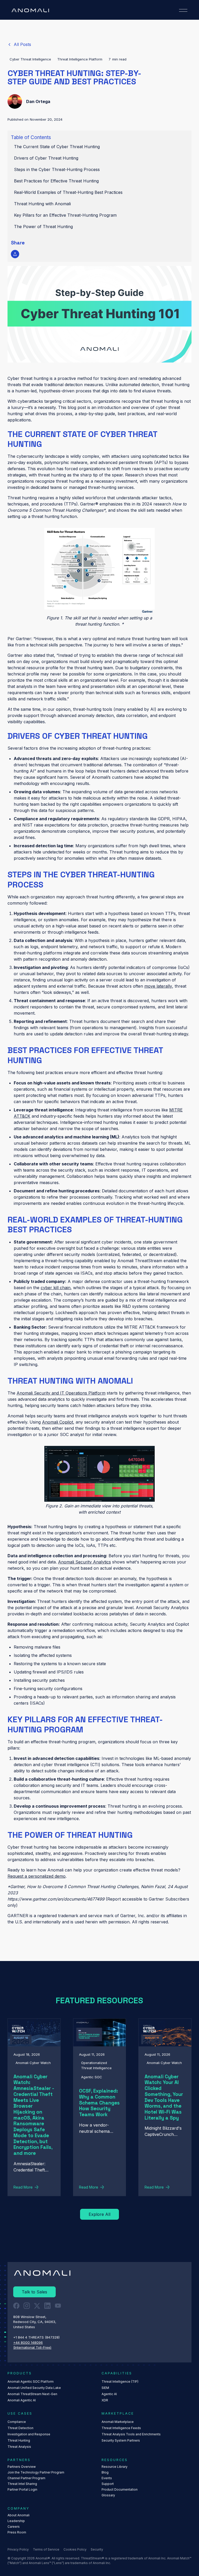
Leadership (16, 2521)
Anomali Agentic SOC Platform (31, 2382)
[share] (15, 254)
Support (108, 2484)
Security (97, 2549)
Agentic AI (109, 2394)
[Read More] (19, 44)
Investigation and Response (29, 2434)
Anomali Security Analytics (84, 1562)
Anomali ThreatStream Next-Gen (32, 2394)
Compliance (17, 2422)
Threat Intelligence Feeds (121, 2428)
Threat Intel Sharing (22, 2484)
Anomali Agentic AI (22, 2400)
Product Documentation (120, 2489)
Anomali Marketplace (118, 2422)
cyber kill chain (56, 1288)
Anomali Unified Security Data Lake (34, 2388)
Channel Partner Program (26, 2478)
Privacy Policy (18, 2549)
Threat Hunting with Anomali (44, 204)
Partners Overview (22, 2467)
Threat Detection (20, 2428)
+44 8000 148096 (28, 2342)
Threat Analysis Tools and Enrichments (131, 2434)
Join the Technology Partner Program (36, 2472)
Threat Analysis (19, 2447)
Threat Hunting (19, 2440)
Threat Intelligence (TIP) (120, 2382)
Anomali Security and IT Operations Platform (61, 1393)
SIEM (105, 2388)
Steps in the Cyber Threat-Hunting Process (57, 169)
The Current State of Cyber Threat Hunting (57, 147)
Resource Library (115, 2467)
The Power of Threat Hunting (43, 227)
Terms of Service (46, 2549)
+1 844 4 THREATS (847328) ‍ (37, 2337)
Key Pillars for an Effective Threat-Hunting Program (65, 215)
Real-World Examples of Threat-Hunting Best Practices (68, 192)
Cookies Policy (75, 2549)
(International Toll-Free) (32, 2347)
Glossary (108, 2495)
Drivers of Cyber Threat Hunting (46, 158)
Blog (105, 2472)
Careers (14, 2527)
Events (107, 2478)
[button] (183, 10)
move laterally (158, 986)
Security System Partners (121, 2440)
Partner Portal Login (22, 2489)
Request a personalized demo (37, 1876)
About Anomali (19, 2515)
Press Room (17, 2532)
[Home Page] (30, 10)
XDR (105, 2400)
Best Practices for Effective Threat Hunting (56, 181)
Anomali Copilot (58, 1422)
